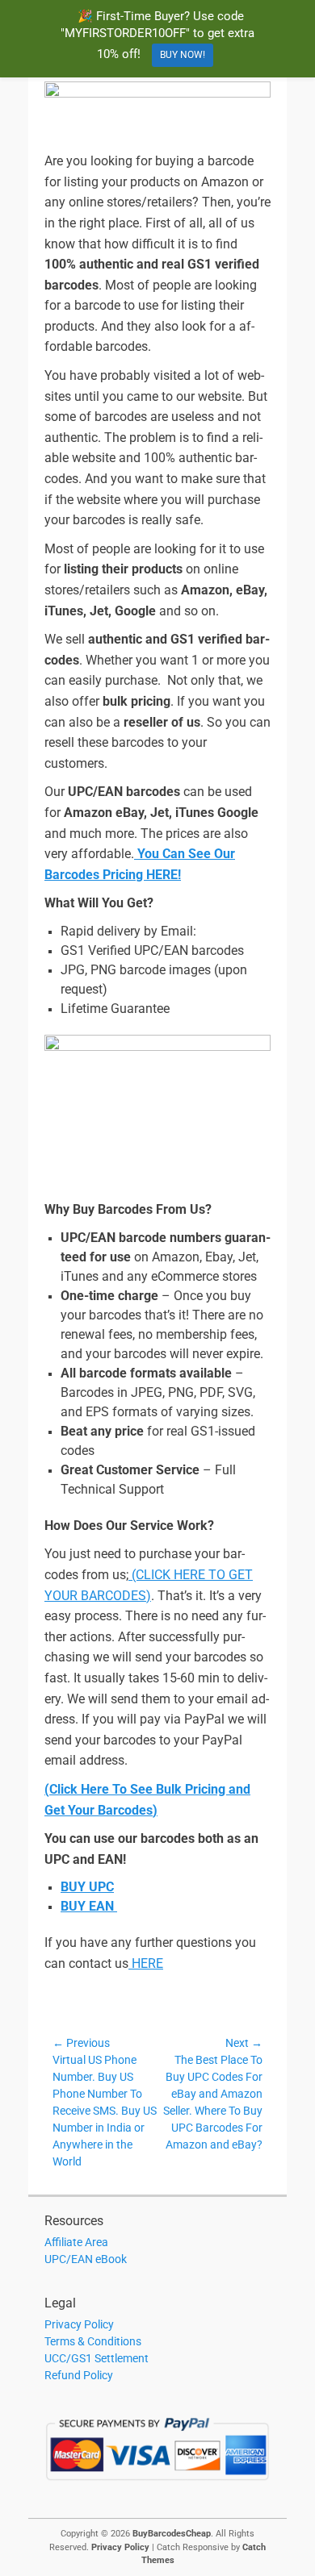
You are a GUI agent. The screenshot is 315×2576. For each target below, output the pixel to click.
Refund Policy (79, 2375)
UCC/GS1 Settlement (97, 2358)
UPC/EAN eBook (86, 2259)
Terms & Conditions (93, 2341)
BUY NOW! (183, 55)
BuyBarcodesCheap (172, 2534)
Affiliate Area (76, 2242)
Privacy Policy (79, 2324)
